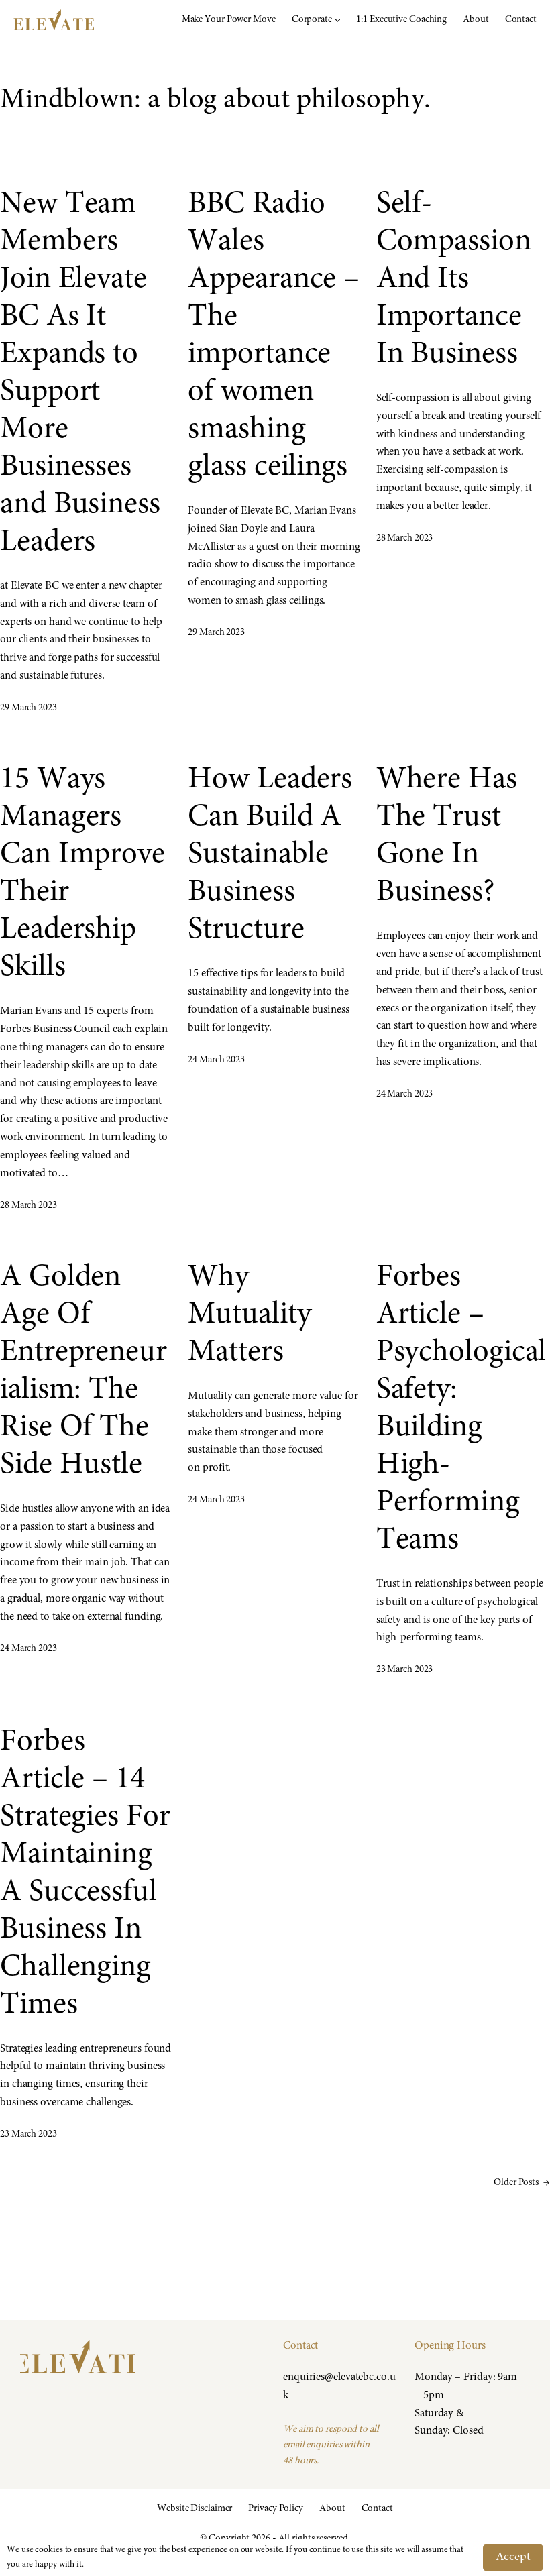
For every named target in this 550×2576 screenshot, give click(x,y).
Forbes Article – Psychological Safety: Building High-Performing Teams (461, 1409)
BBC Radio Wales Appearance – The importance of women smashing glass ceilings (274, 336)
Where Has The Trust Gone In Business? (447, 837)
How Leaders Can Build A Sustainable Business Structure (270, 855)
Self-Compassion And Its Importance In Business (454, 280)
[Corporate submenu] (338, 20)
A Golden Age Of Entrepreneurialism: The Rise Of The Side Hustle (84, 1372)
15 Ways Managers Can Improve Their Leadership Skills (82, 874)
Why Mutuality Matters (249, 1315)
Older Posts (522, 2183)
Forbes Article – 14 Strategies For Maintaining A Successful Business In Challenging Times (85, 1874)
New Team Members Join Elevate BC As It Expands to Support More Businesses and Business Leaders (80, 374)
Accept (513, 2557)
